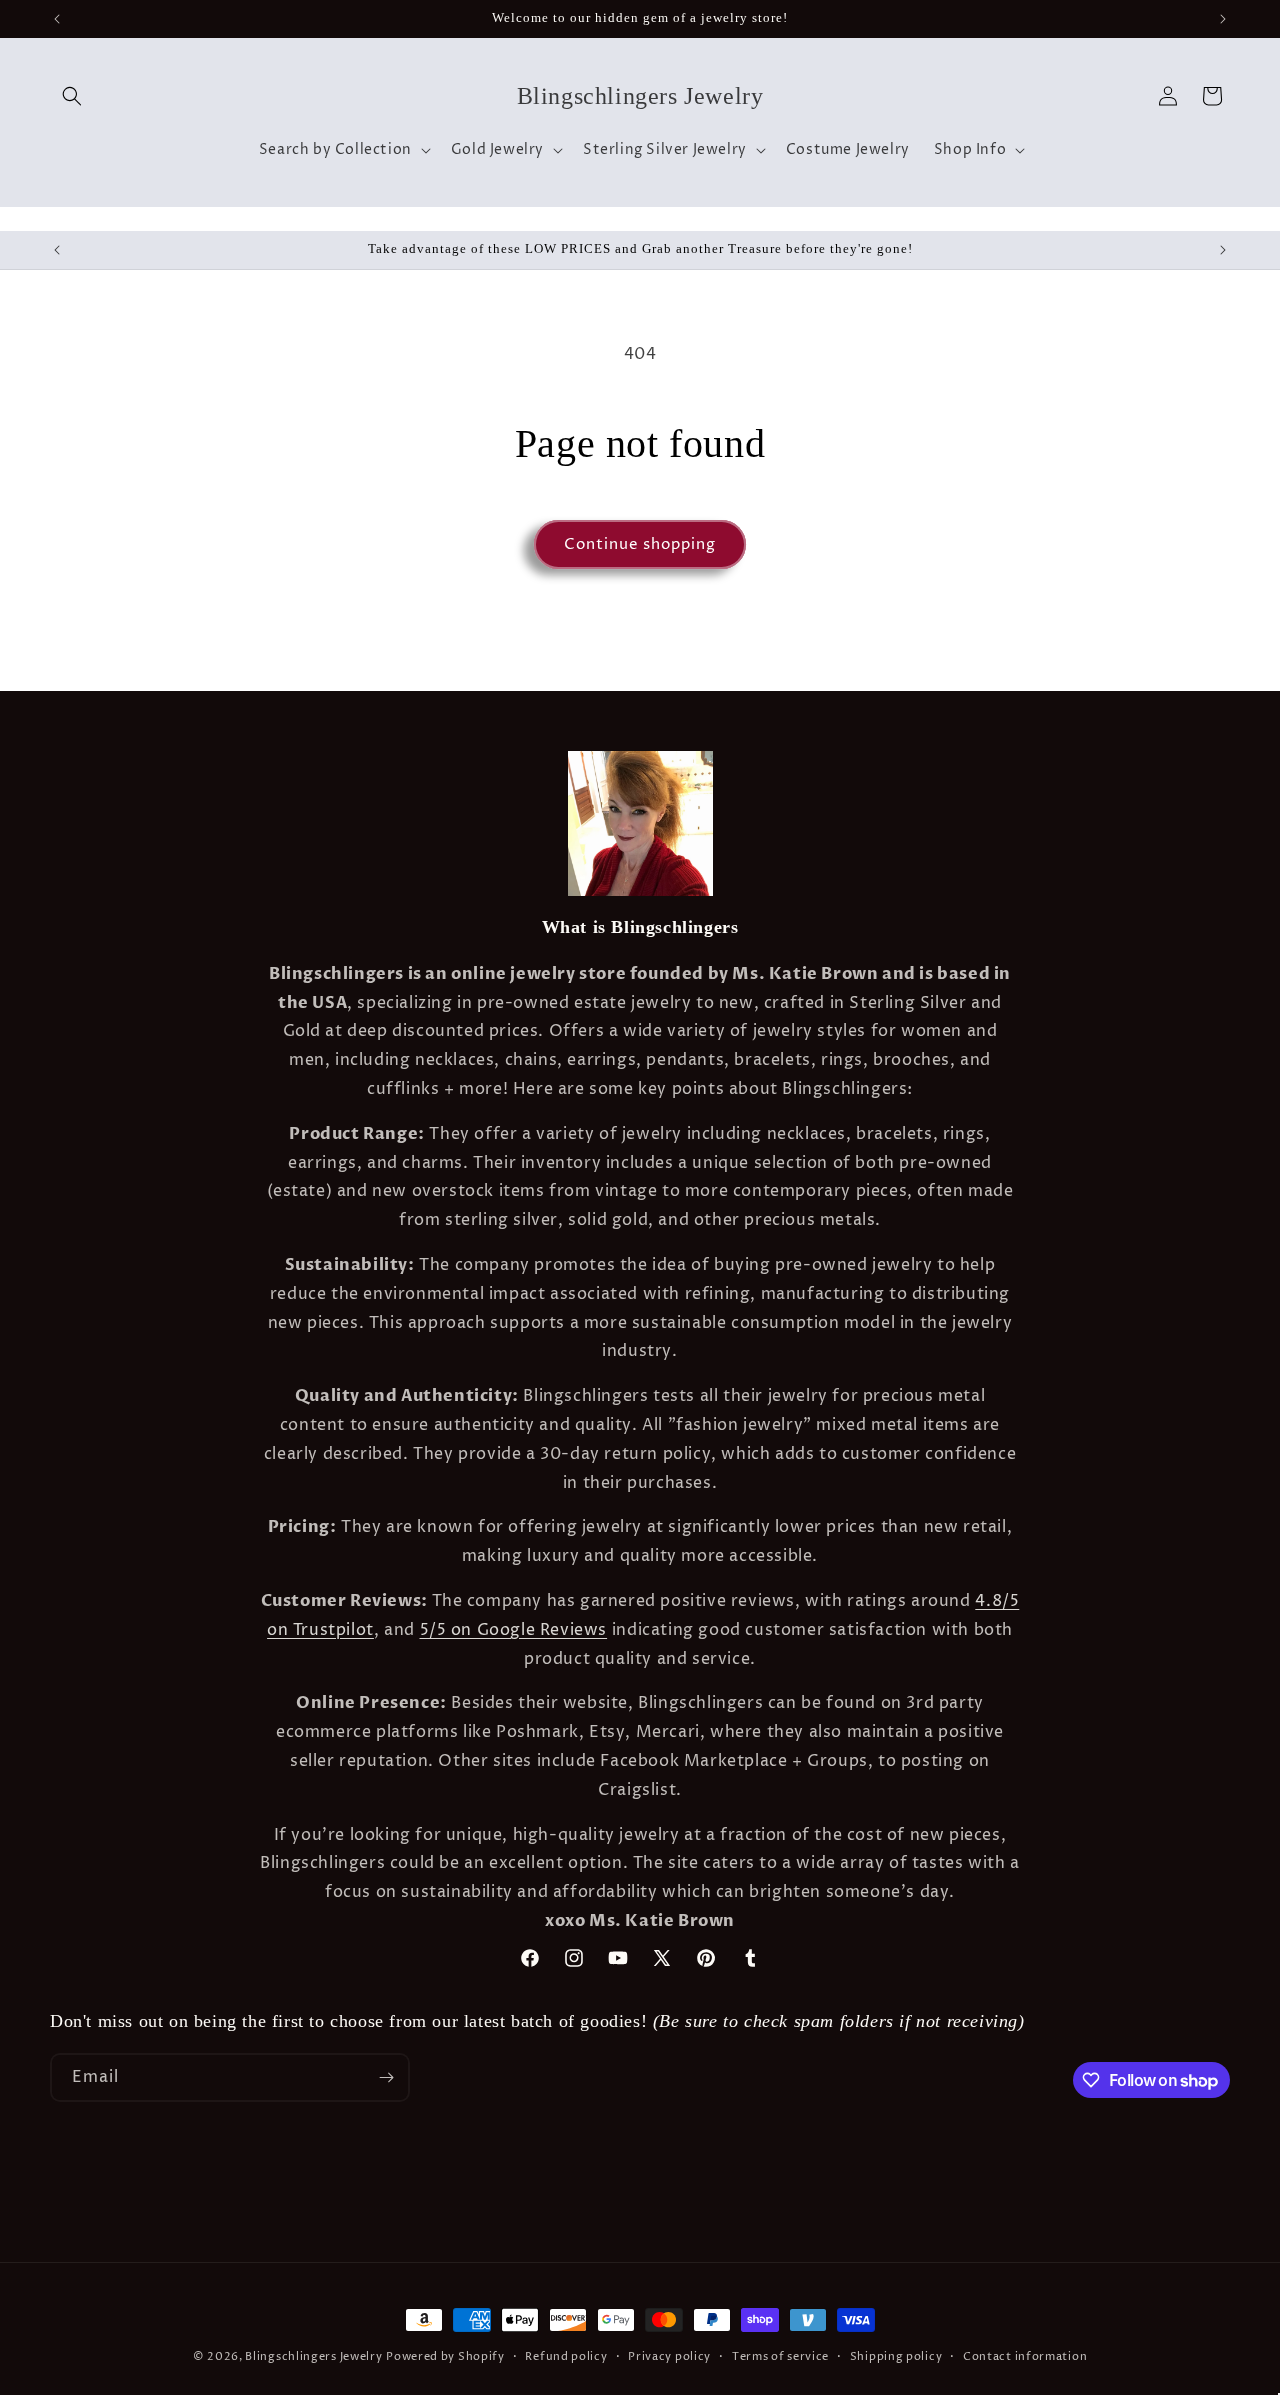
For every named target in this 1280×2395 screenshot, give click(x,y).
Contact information (1025, 2356)
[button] (72, 96)
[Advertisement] (314, 2202)
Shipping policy (896, 2356)
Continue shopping (640, 544)
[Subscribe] (386, 2077)
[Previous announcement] (57, 19)
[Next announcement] (1223, 19)
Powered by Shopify (445, 2356)
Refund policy (566, 2356)
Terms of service (780, 2356)
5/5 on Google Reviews (514, 1630)
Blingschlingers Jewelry (313, 2356)
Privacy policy (669, 2356)
